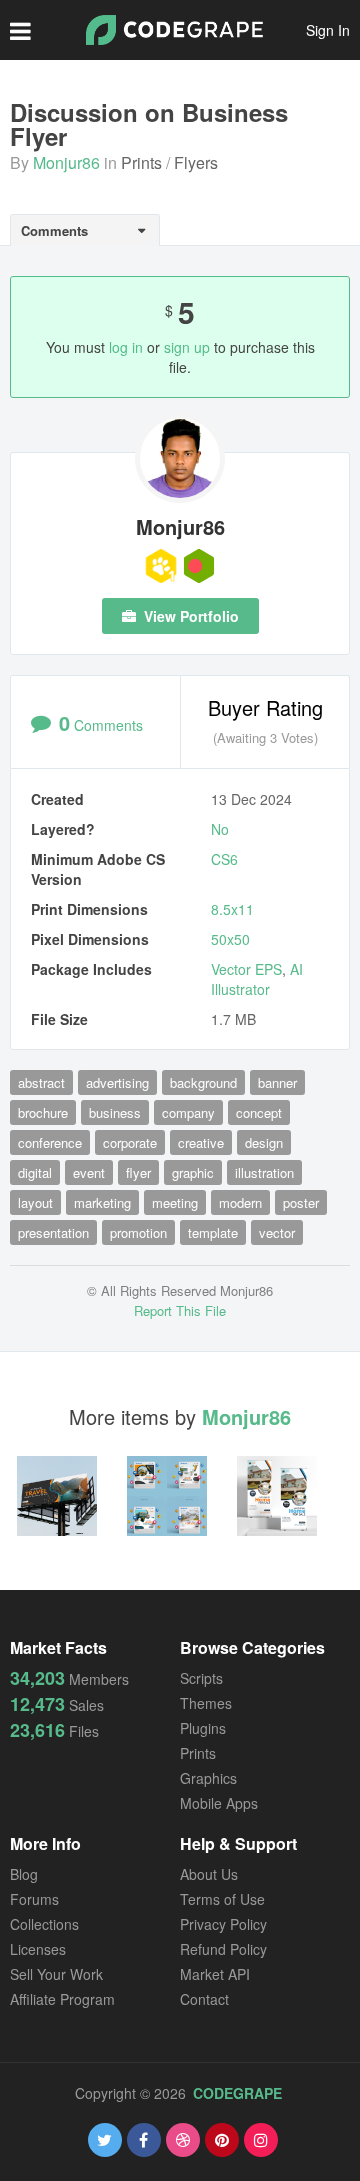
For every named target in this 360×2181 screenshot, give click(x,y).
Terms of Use (222, 1899)
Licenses (38, 1949)
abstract (41, 1082)
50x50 (230, 939)
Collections (44, 1924)
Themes (206, 1703)
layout (35, 1202)
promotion (138, 1232)
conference (50, 1142)
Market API (215, 1974)
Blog (24, 1874)
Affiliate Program (62, 1999)
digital (35, 1172)
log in (126, 347)
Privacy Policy (223, 1924)
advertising (117, 1082)
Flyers (196, 162)
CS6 (224, 859)
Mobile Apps (219, 1803)
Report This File (180, 1310)
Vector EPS (246, 969)
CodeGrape (237, 2093)
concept (259, 1112)
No (220, 829)
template (213, 1232)
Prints (141, 162)
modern (240, 1202)
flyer (138, 1172)
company (188, 1112)
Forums (34, 1899)
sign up (187, 347)
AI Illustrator (257, 979)
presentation (53, 1232)
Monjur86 (66, 162)
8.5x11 (232, 909)
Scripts (201, 1678)
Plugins (203, 1728)
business (115, 1112)
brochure (43, 1112)
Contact (204, 1999)
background (203, 1082)
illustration (264, 1172)
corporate (130, 1142)
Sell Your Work (56, 1974)
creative (201, 1142)
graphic (193, 1172)
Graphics (208, 1778)
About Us (209, 1874)
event (89, 1172)
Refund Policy (223, 1949)
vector (277, 1232)
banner (277, 1082)
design (264, 1142)
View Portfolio (189, 616)
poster (301, 1202)
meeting (175, 1202)
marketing (102, 1202)
